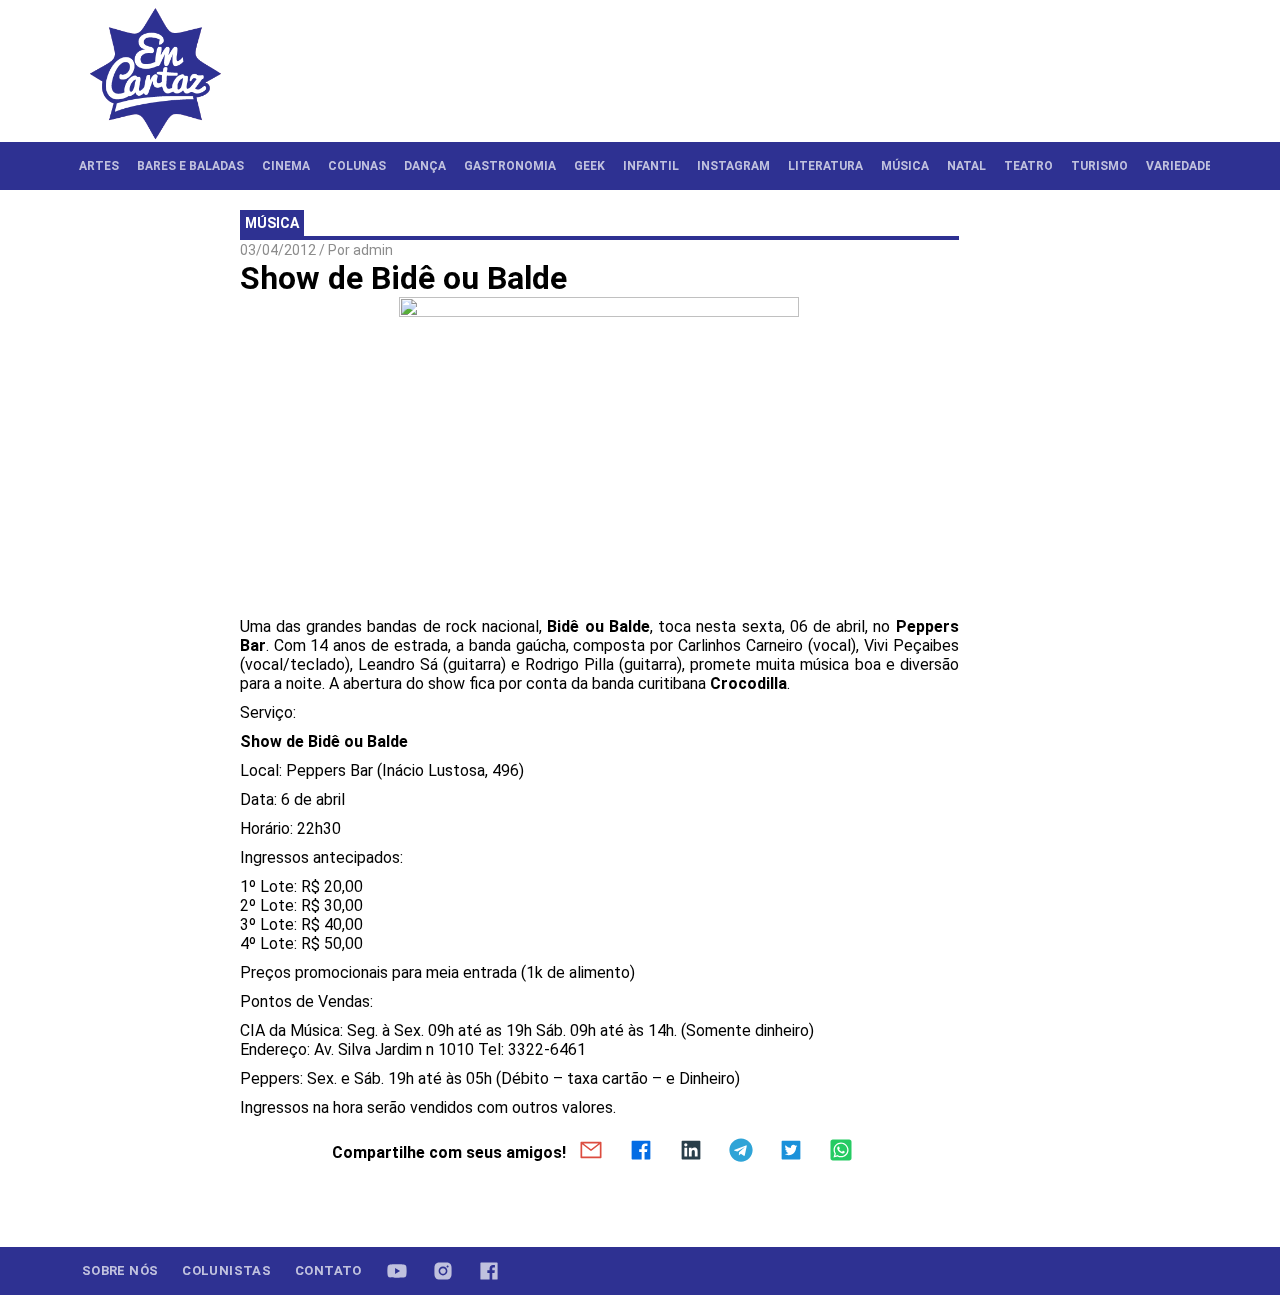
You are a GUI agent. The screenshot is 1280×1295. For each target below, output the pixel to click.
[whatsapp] (841, 1152)
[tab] (99, 166)
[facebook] (641, 1152)
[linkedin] (691, 1152)
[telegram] (741, 1152)
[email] (591, 1152)
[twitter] (791, 1152)
